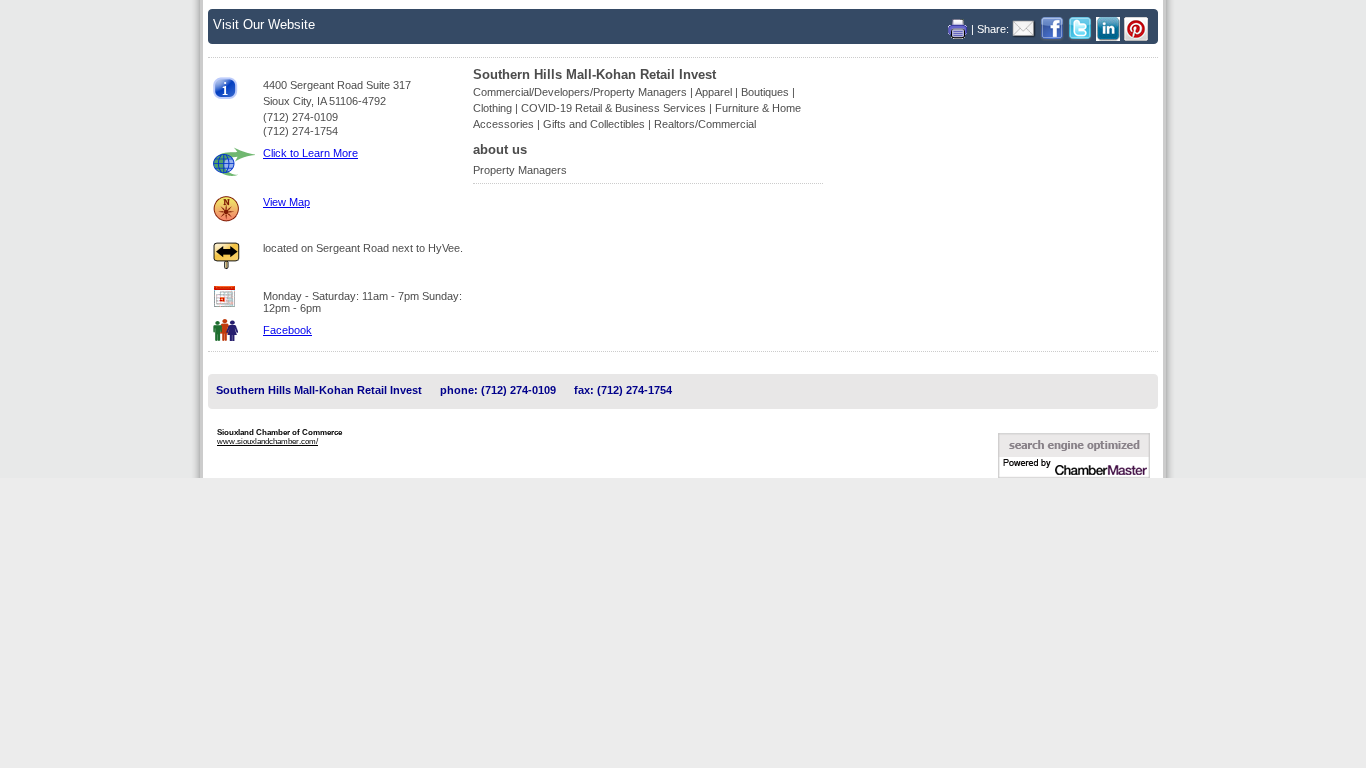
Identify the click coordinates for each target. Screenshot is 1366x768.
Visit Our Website (264, 24)
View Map (286, 202)
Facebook (287, 330)
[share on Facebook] (1054, 28)
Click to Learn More (310, 153)
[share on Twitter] (1082, 28)
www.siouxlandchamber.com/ (267, 441)
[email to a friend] (1026, 28)
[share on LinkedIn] (1110, 28)
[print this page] (959, 28)
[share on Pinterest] (1136, 28)
